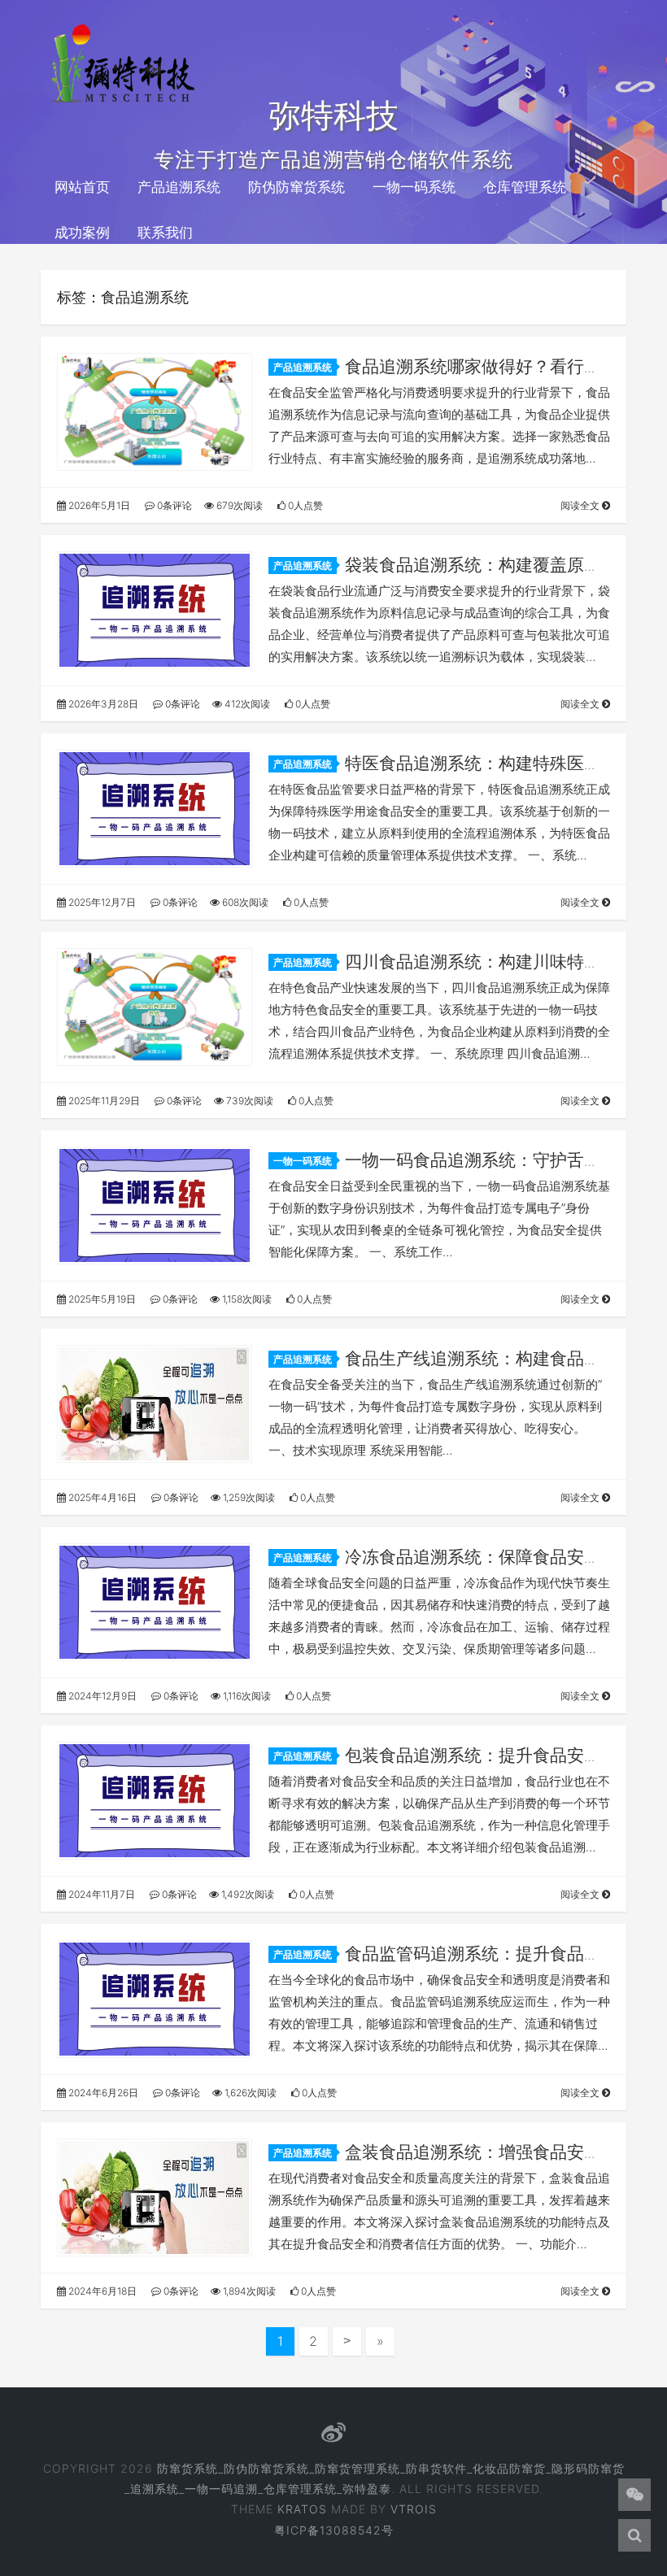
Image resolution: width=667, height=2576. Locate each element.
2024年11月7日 (100, 1894)
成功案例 (82, 233)
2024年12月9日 (101, 1696)
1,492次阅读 (246, 1894)
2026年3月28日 (102, 704)
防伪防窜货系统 (296, 187)
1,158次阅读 (246, 1299)
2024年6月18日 (101, 2291)
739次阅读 (248, 1101)
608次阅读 (244, 902)
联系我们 (165, 233)
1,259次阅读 (248, 1497)
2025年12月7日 (101, 902)
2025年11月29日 (103, 1101)
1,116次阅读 (246, 1696)
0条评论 (173, 505)
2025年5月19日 (101, 1299)
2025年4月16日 (101, 1497)
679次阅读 (238, 505)
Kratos (302, 2509)
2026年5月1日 (98, 505)
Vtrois (414, 2509)
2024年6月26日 (102, 2093)
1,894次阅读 (248, 2291)
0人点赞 (304, 505)
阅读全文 (581, 505)
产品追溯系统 (179, 187)
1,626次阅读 (249, 2093)
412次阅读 (246, 704)
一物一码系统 (414, 187)
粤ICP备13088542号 (334, 2530)
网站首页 (82, 187)
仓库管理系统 (525, 187)
